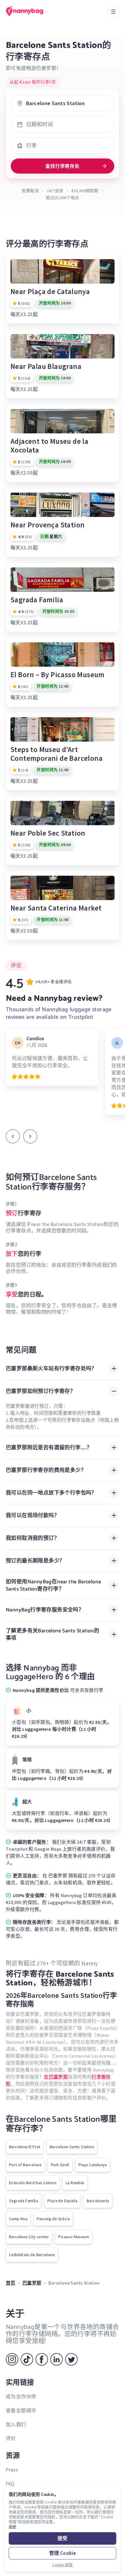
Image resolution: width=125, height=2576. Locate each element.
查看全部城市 (21, 2411)
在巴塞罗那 (56, 2077)
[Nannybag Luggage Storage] (31, 11)
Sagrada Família (24, 2201)
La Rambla (75, 2183)
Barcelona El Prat (25, 2147)
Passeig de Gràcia (53, 2219)
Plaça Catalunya (93, 2165)
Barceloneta (98, 2201)
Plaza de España (62, 2201)
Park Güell (60, 2165)
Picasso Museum (74, 2237)
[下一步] (30, 1136)
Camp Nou (18, 2219)
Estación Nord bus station (33, 2183)
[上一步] (13, 1136)
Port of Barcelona (25, 2165)
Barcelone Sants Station (72, 2147)
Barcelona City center (29, 2237)
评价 (11, 2438)
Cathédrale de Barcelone (32, 2255)
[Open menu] (113, 12)
